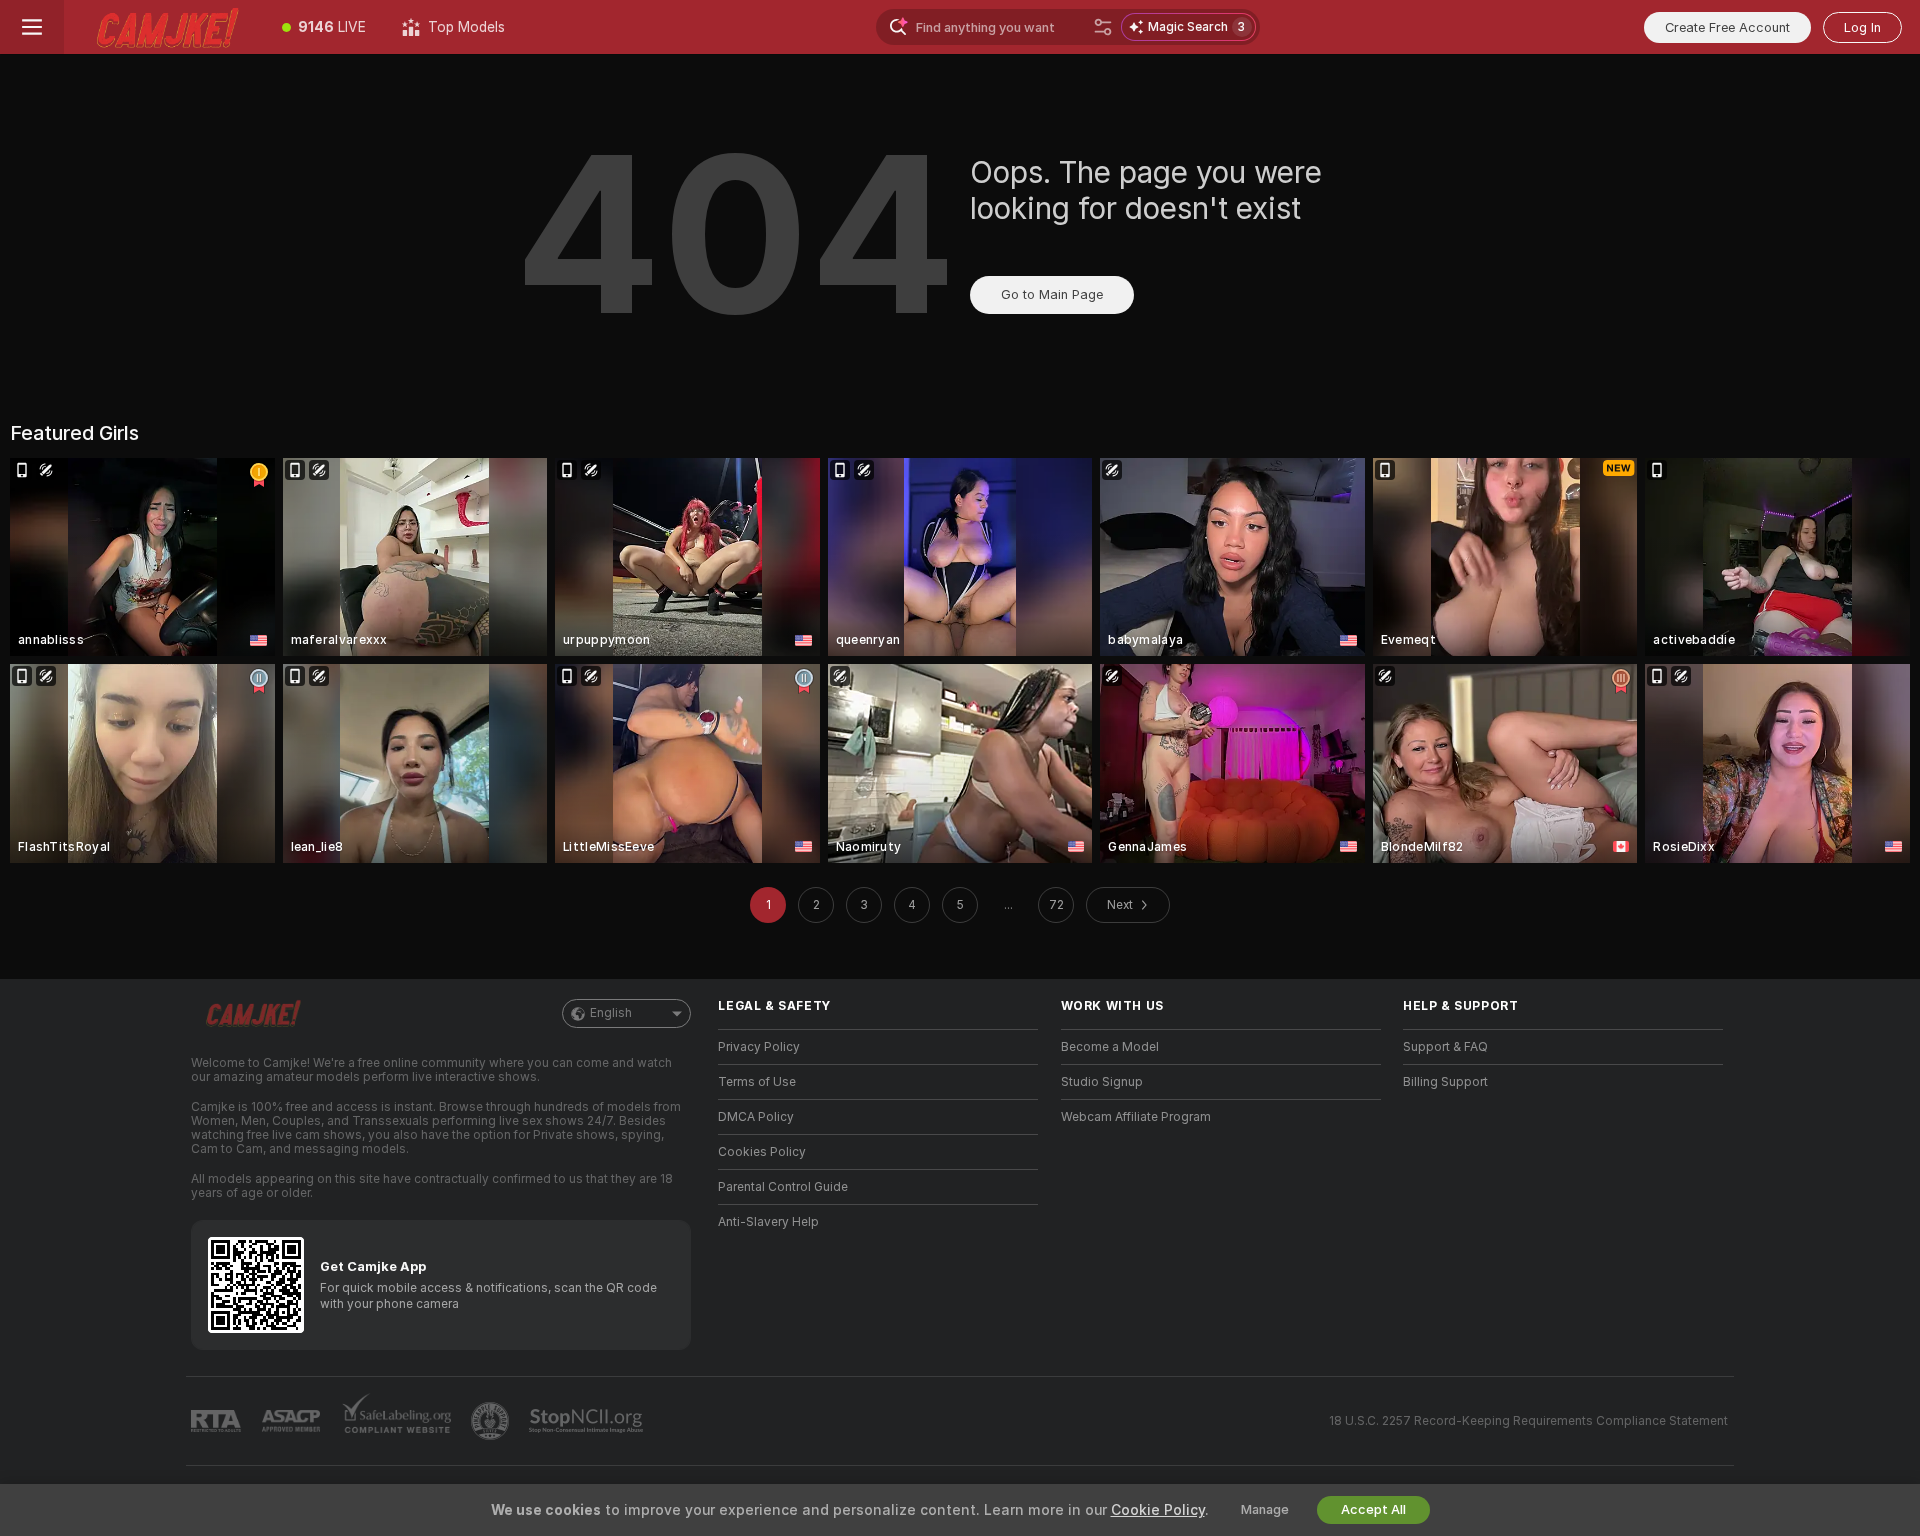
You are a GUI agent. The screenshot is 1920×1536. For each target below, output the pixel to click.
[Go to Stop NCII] (588, 1421)
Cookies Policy (762, 1152)
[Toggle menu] (32, 27)
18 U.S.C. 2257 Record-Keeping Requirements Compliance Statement (1528, 1421)
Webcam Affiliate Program (1136, 1117)
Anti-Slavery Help (768, 1222)
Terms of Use (757, 1082)
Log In (1862, 27)
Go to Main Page (1052, 294)
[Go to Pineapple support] (492, 1421)
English (611, 1013)
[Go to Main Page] (164, 27)
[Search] (1103, 27)
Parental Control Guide (783, 1187)
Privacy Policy (759, 1047)
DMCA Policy (756, 1117)
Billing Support (1445, 1082)
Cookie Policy (1158, 1510)
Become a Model (1110, 1047)
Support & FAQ (1445, 1047)
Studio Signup (1102, 1082)
